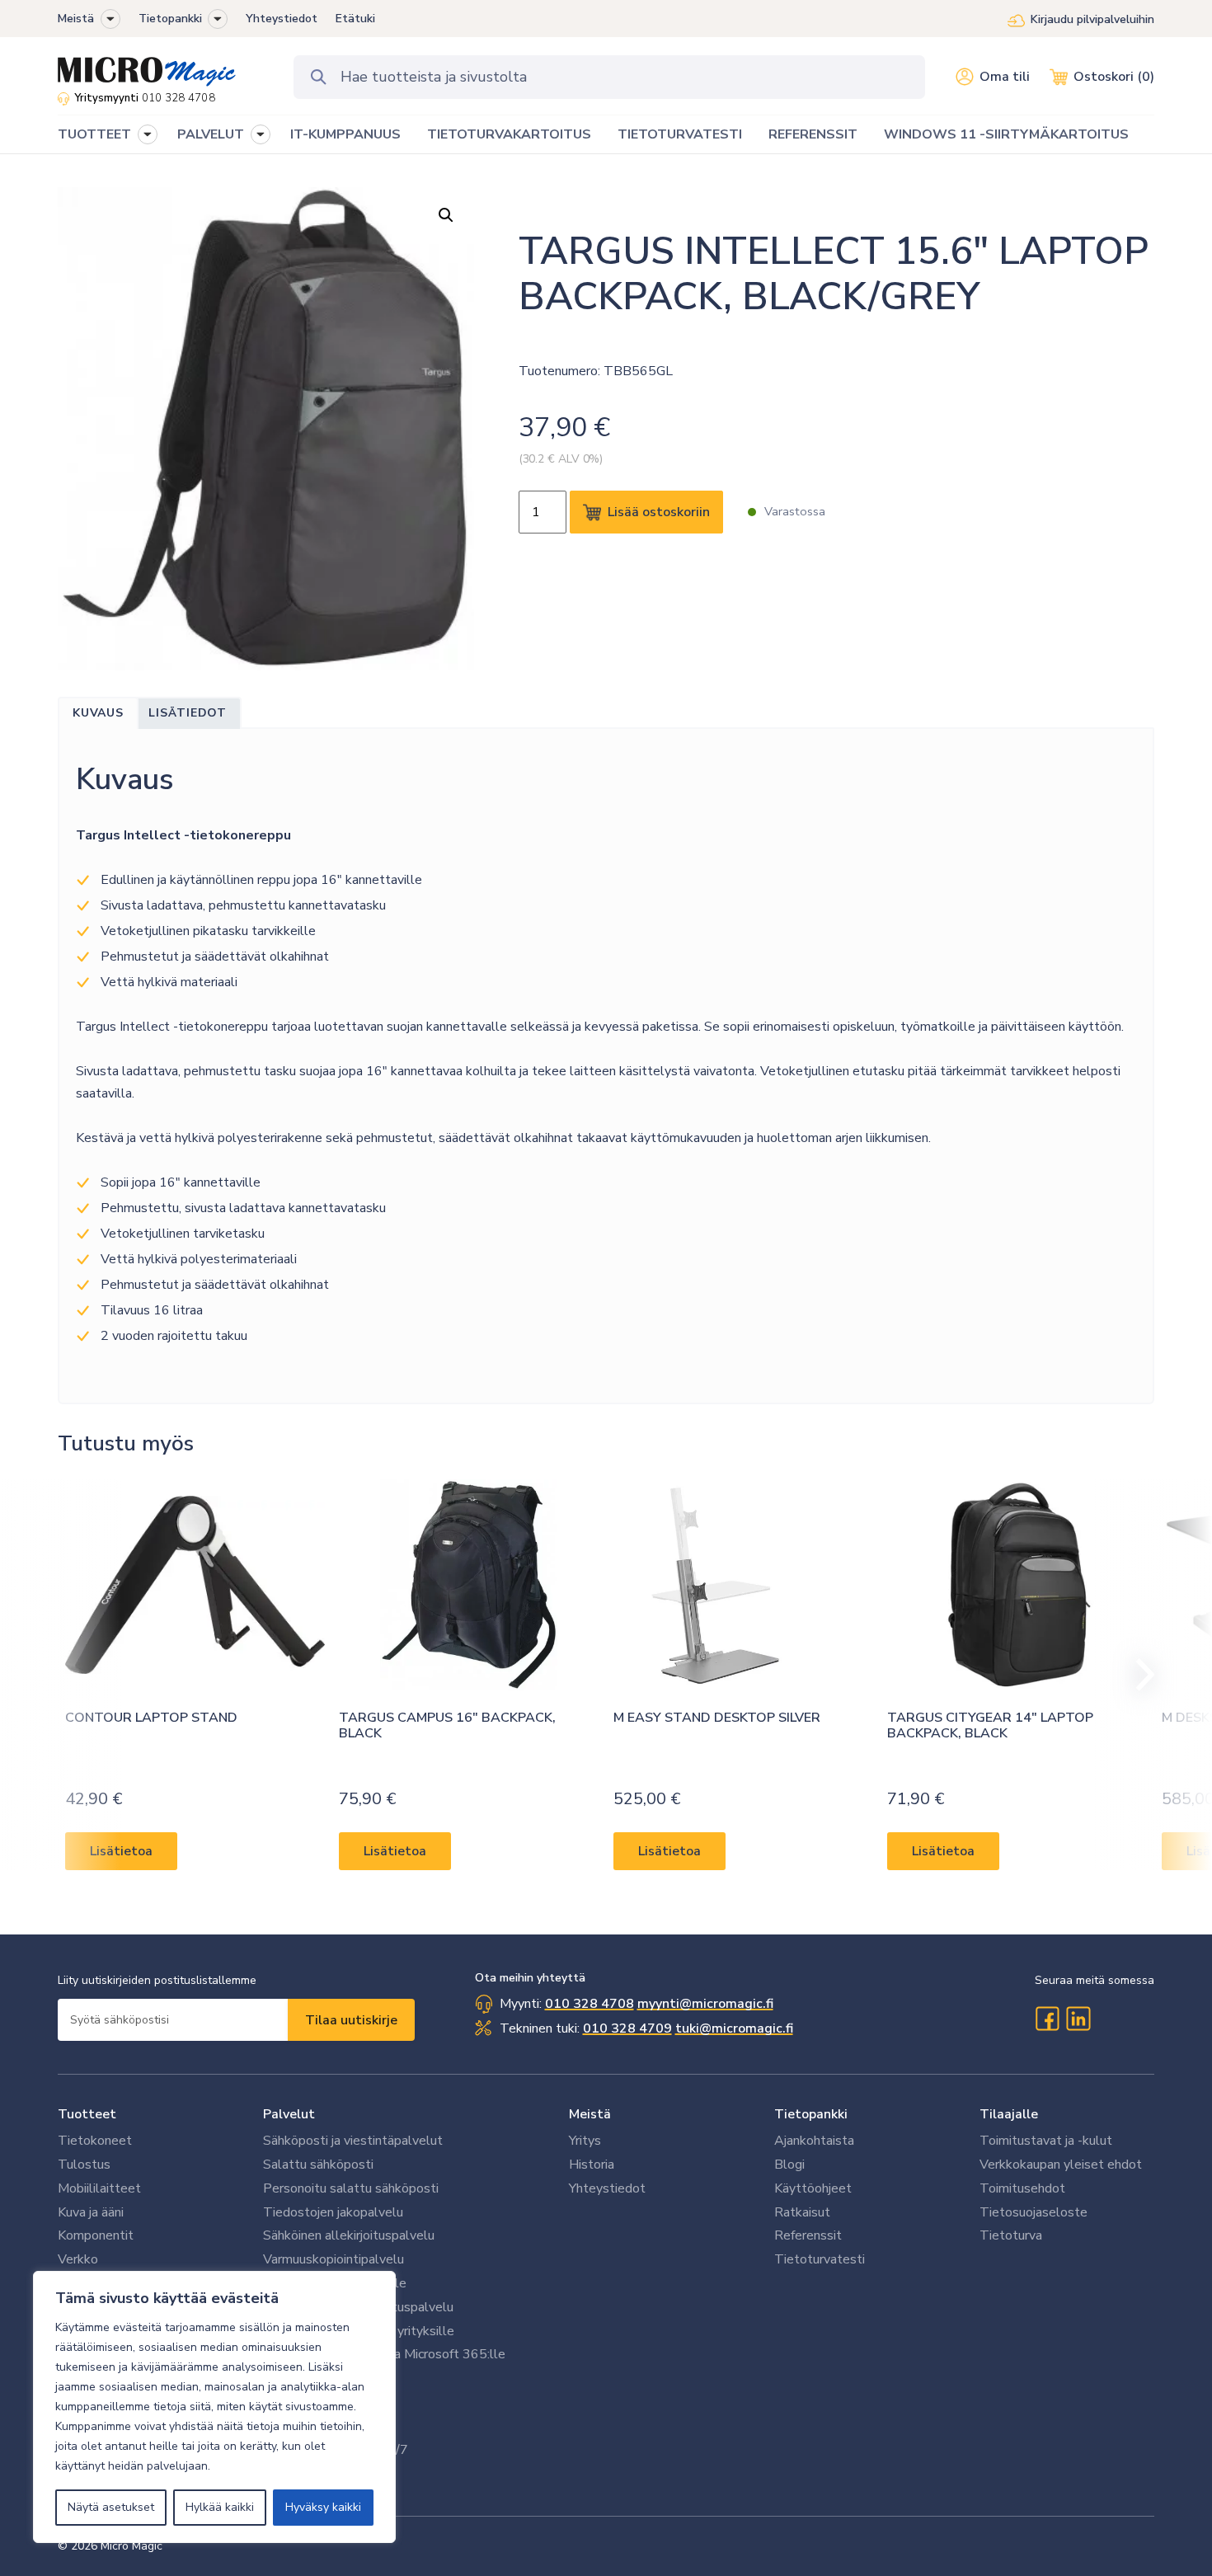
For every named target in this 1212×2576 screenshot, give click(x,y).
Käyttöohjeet (813, 2188)
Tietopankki (170, 19)
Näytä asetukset (111, 2507)
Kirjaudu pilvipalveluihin (1092, 19)
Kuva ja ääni (91, 2212)
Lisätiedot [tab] (188, 713)
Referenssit (808, 2235)
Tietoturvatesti (820, 2259)
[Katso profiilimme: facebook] (1047, 2019)
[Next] (1138, 1675)
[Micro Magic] (147, 66)
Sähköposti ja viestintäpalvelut (353, 2141)
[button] (110, 19)
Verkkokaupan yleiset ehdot (1061, 2165)
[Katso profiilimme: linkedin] (1078, 2019)
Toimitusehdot (1022, 2188)
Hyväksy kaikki (323, 2507)
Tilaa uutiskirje (351, 2020)
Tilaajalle (1009, 2114)
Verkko (78, 2259)
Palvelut (289, 2114)
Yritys (585, 2141)
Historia (592, 2165)
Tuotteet (87, 2114)
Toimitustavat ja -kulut (1046, 2141)
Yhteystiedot (282, 19)
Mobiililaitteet (99, 2188)
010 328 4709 (627, 2028)
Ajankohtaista (814, 2141)
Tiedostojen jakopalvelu (333, 2212)
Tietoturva (1011, 2235)
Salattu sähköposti (318, 2165)
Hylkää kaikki (220, 2507)
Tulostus (84, 2165)
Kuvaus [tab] (98, 713)
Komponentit (96, 2235)
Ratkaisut (802, 2212)
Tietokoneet (95, 2141)
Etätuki (355, 19)
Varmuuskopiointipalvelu (334, 2259)
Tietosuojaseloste (1033, 2212)
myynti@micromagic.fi (705, 2004)
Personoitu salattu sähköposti (351, 2188)
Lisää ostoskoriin (659, 512)
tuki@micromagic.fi (734, 2028)
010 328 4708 (179, 98)
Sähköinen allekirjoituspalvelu (349, 2235)
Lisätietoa (121, 1851)
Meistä (76, 19)
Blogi (789, 2165)
